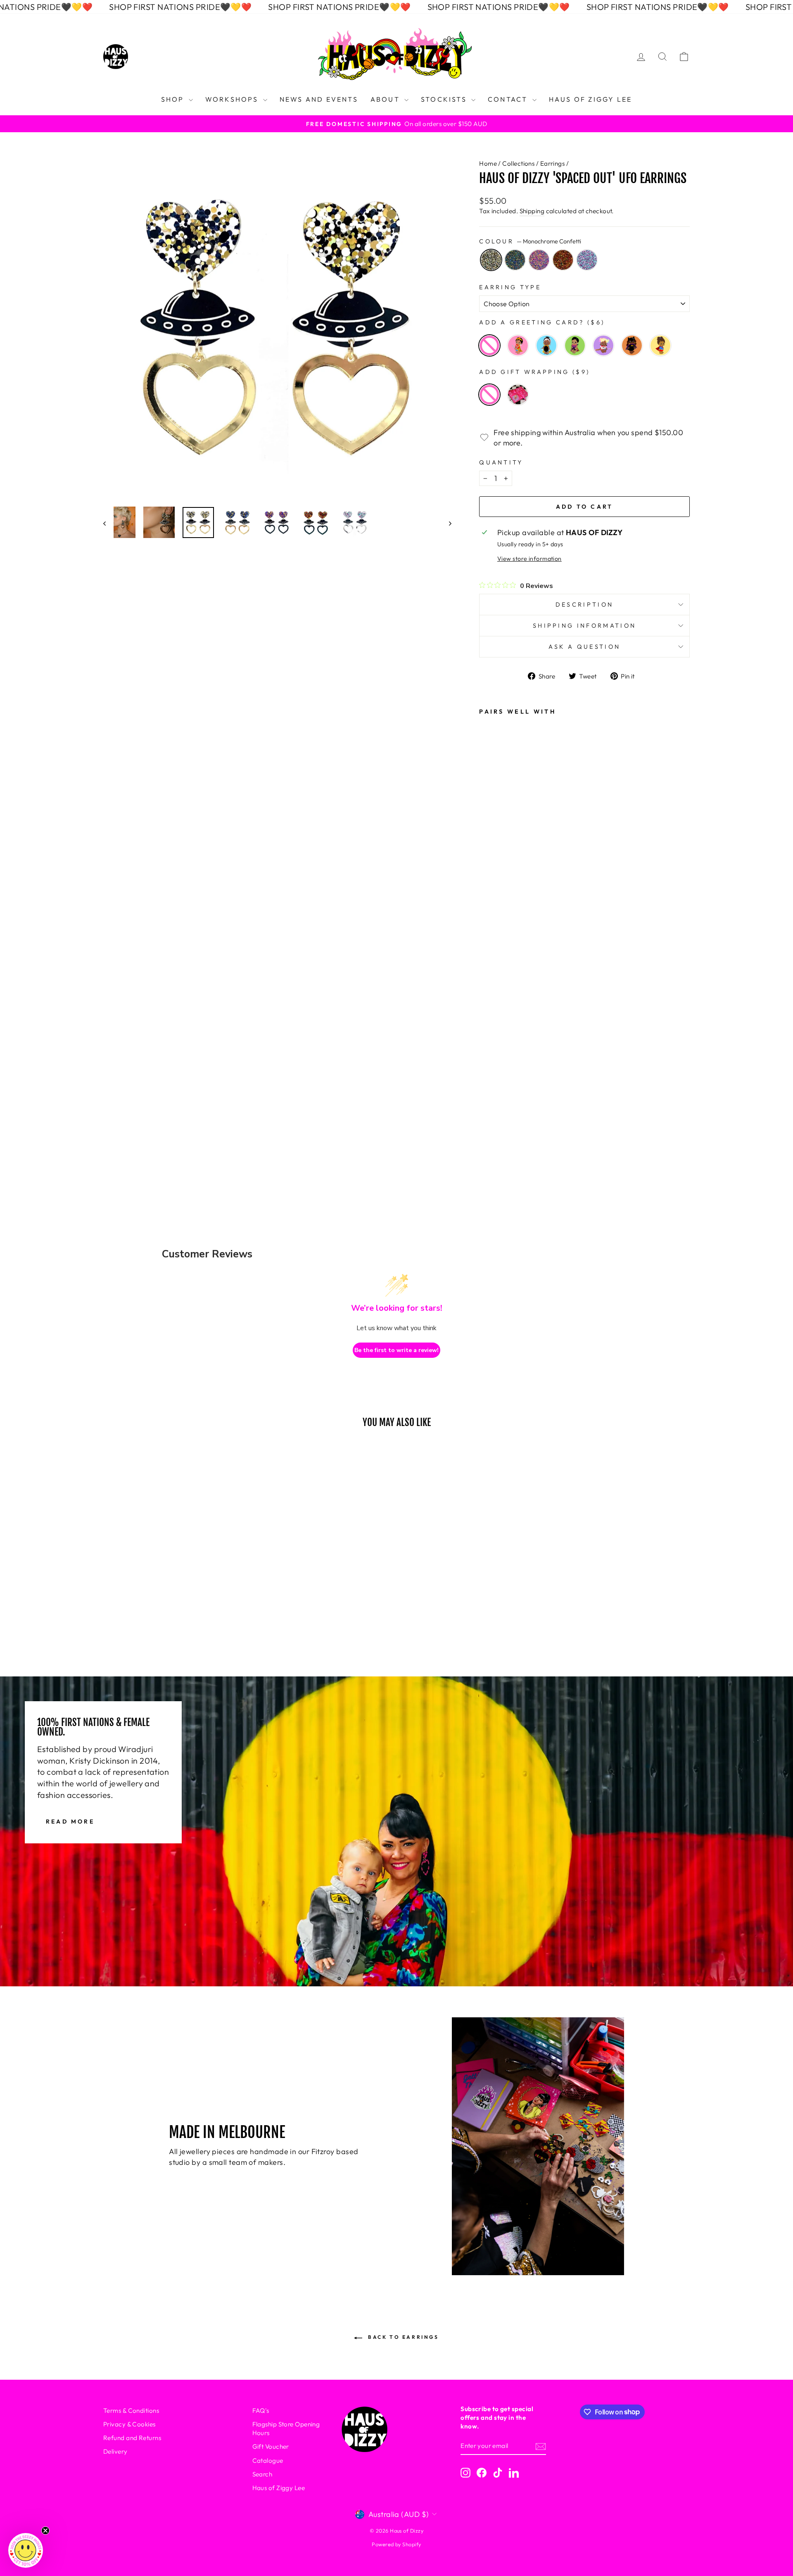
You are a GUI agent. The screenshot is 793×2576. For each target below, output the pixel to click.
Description (585, 605)
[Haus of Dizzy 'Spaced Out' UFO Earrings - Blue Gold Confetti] (491, 1058)
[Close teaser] (45, 2531)
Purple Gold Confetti (539, 260)
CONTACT (509, 99)
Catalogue (268, 2461)
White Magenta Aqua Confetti (587, 260)
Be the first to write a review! (396, 1350)
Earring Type (510, 287)
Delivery (115, 2451)
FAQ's (261, 2411)
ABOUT (386, 99)
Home (488, 163)
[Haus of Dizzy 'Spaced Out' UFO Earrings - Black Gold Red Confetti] (491, 1103)
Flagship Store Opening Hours (286, 2428)
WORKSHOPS (233, 99)
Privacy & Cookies (129, 2424)
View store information (529, 559)
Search (262, 2474)
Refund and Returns (132, 2438)
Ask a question (584, 647)
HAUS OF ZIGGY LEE (590, 99)
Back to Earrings (402, 2337)
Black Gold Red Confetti (563, 260)
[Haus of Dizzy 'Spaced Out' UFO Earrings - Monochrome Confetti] (491, 1036)
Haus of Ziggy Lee (279, 2488)
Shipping (532, 211)
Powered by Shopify (396, 2544)
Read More (70, 1821)
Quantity (501, 462)
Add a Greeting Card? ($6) (542, 322)
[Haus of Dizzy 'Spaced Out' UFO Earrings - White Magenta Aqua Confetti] (491, 1125)
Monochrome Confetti (491, 260)
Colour (530, 241)
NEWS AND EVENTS (319, 99)
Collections (518, 163)
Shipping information (584, 626)
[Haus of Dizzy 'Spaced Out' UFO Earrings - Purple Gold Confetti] (491, 1081)
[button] (26, 2550)
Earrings (553, 163)
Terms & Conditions (131, 2411)
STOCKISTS (445, 99)
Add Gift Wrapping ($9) (534, 372)
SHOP (174, 99)
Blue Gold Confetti (515, 260)
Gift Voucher (271, 2446)
